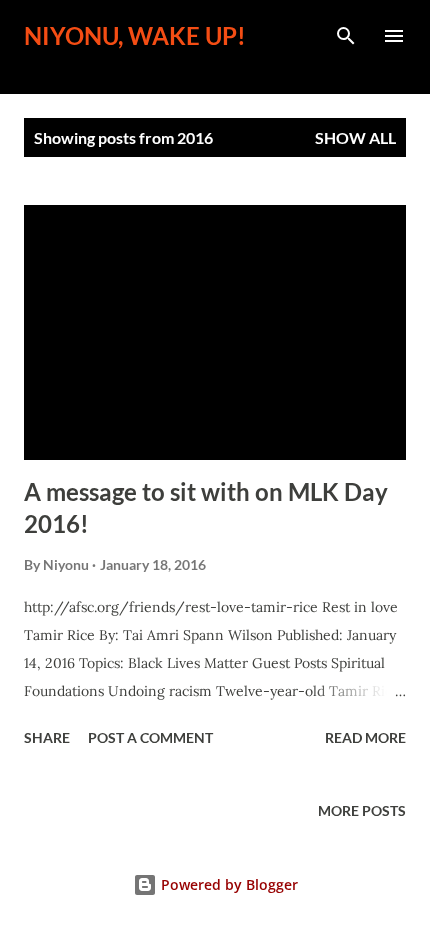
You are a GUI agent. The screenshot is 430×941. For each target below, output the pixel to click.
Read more (365, 737)
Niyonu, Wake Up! (135, 35)
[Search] (346, 36)
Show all (355, 137)
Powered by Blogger (227, 884)
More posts (362, 810)
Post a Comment (150, 737)
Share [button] (47, 737)
